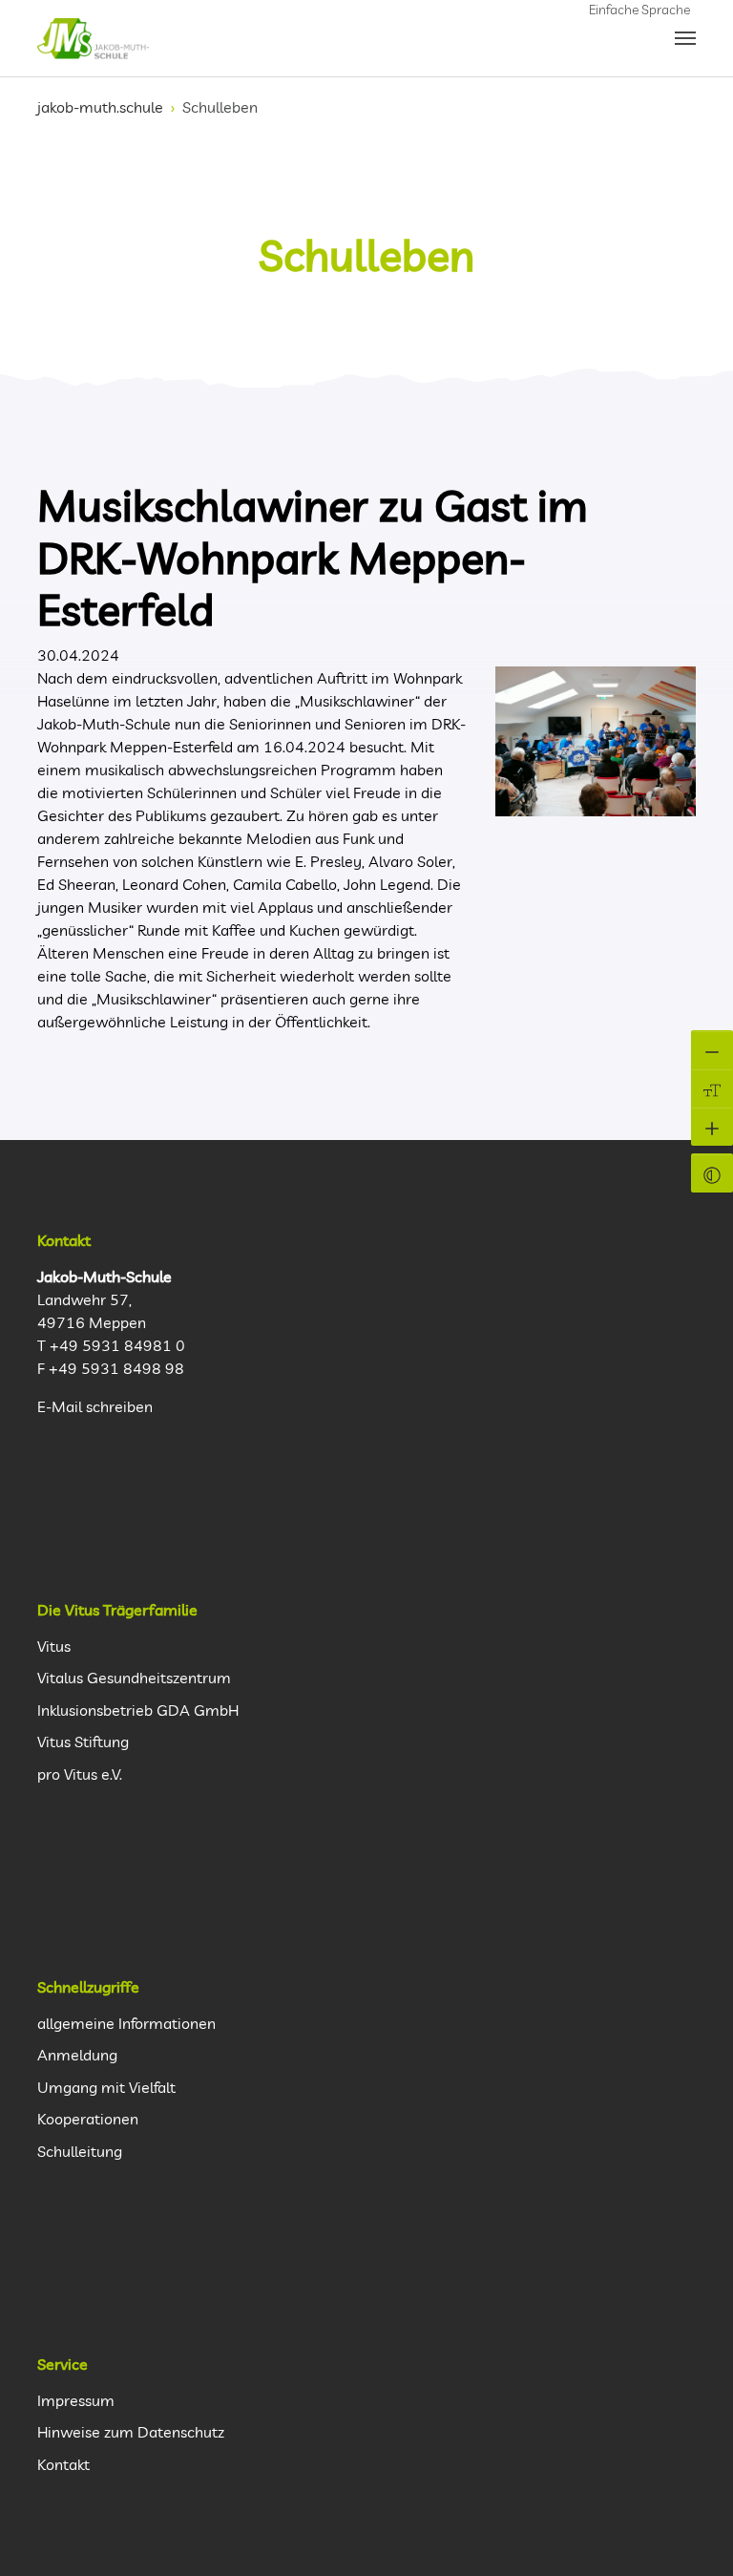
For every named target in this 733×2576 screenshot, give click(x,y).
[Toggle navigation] (685, 38)
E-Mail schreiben (95, 1406)
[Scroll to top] (696, 2539)
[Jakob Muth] (93, 38)
